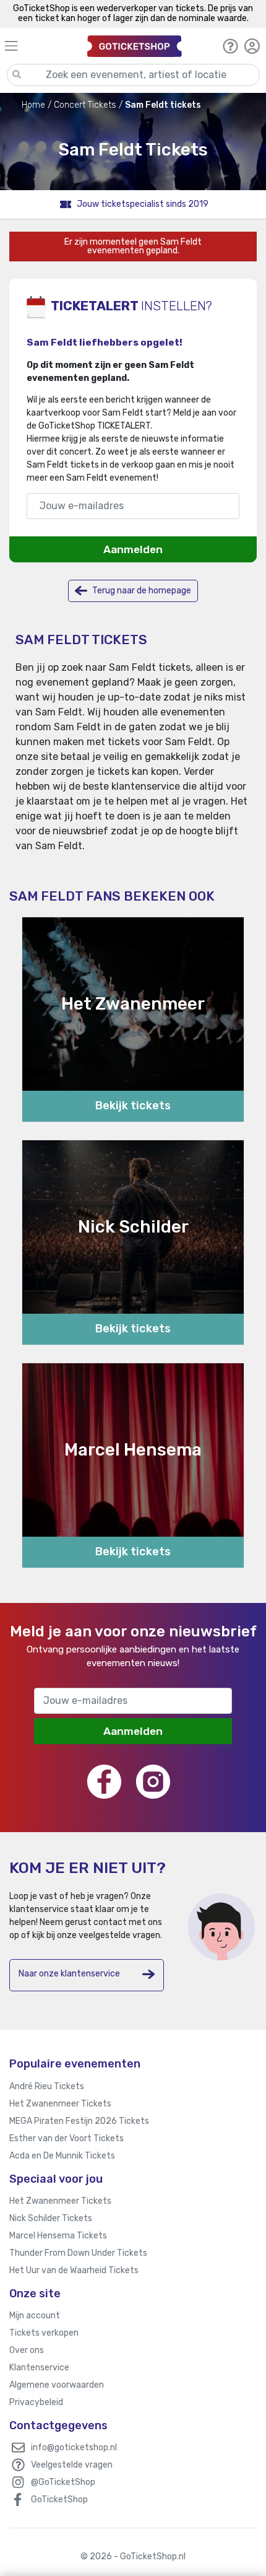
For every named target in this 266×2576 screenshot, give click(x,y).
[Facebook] (104, 1782)
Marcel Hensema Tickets (58, 2236)
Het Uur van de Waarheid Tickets (74, 2270)
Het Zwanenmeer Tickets (60, 2104)
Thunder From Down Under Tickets (78, 2253)
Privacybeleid (36, 2402)
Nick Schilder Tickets (51, 2218)
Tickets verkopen (44, 2333)
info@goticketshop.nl (74, 2447)
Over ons (27, 2350)
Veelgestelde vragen (72, 2465)
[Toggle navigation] (40, 46)
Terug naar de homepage (141, 591)
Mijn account (35, 2316)
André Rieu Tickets (47, 2086)
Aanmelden (133, 549)
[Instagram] (153, 1782)
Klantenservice (39, 2368)
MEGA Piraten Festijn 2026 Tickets (79, 2121)
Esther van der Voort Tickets (66, 2138)
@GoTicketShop (63, 2482)
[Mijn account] (252, 46)
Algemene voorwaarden (57, 2385)
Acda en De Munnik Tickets (62, 2156)
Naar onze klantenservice (69, 1974)
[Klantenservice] (230, 46)
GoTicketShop (59, 2500)
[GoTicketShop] (135, 46)
